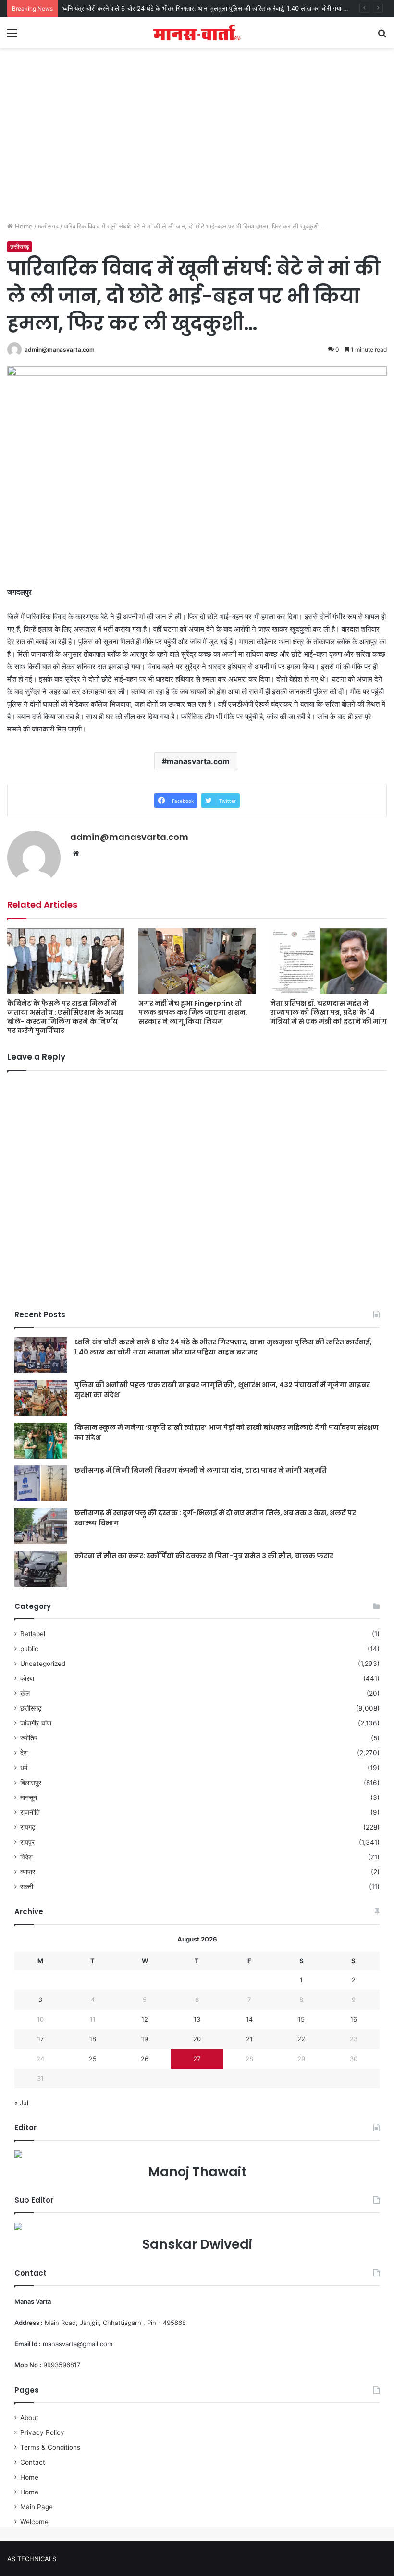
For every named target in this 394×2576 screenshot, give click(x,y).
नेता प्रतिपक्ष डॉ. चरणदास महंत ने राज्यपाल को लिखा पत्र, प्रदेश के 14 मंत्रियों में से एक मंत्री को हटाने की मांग (328, 1012)
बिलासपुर (31, 1783)
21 (249, 2039)
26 (145, 2059)
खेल (25, 1693)
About (29, 2418)
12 (145, 2019)
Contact (33, 2462)
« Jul (21, 2103)
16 (354, 2019)
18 (93, 2039)
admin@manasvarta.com (60, 350)
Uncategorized (43, 1664)
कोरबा (27, 1678)
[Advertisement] (197, 144)
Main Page (37, 2507)
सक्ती (27, 1887)
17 (41, 2039)
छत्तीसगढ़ (48, 226)
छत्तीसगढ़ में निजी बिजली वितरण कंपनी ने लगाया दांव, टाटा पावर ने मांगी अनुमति (201, 1470)
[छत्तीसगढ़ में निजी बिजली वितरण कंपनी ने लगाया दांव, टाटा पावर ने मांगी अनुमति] (41, 1483)
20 (197, 2039)
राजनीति (30, 1812)
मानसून (29, 1797)
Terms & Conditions (50, 2447)
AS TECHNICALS (32, 2559)
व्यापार (28, 1872)
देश (24, 1753)
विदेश (26, 1857)
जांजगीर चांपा (36, 1723)
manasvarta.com (198, 761)
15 (301, 2019)
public (29, 1649)
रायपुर (27, 1842)
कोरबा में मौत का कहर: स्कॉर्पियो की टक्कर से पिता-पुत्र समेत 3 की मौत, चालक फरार (204, 1556)
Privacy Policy (42, 2432)
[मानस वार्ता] (197, 33)
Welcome (34, 2522)
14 (249, 2019)
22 (301, 2039)
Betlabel (33, 1634)
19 (145, 2039)
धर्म (24, 1768)
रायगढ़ (28, 1827)
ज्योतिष (29, 1738)
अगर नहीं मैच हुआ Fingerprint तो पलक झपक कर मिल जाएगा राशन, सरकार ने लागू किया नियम (193, 1012)
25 (93, 2059)
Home (23, 226)
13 (197, 2019)
